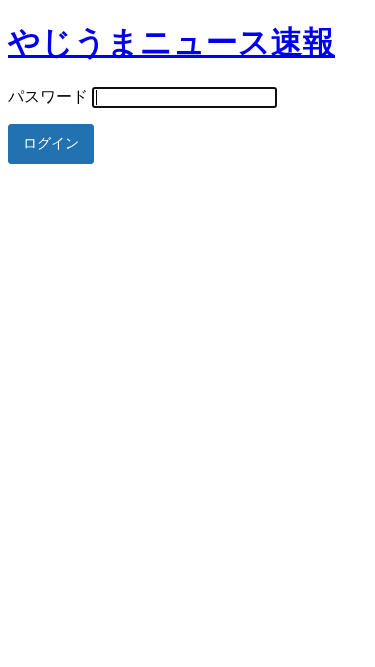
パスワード (48, 96)
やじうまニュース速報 (171, 42)
